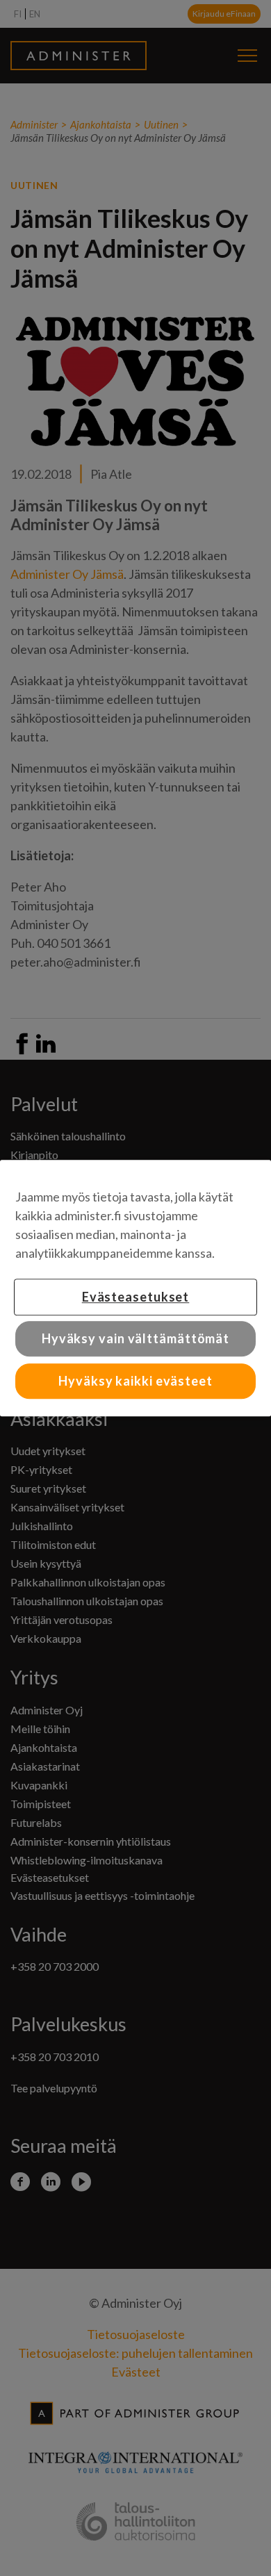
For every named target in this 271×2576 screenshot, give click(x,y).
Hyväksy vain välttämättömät (135, 1338)
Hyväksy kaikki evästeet (135, 1381)
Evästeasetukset (136, 1297)
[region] (135, 1288)
